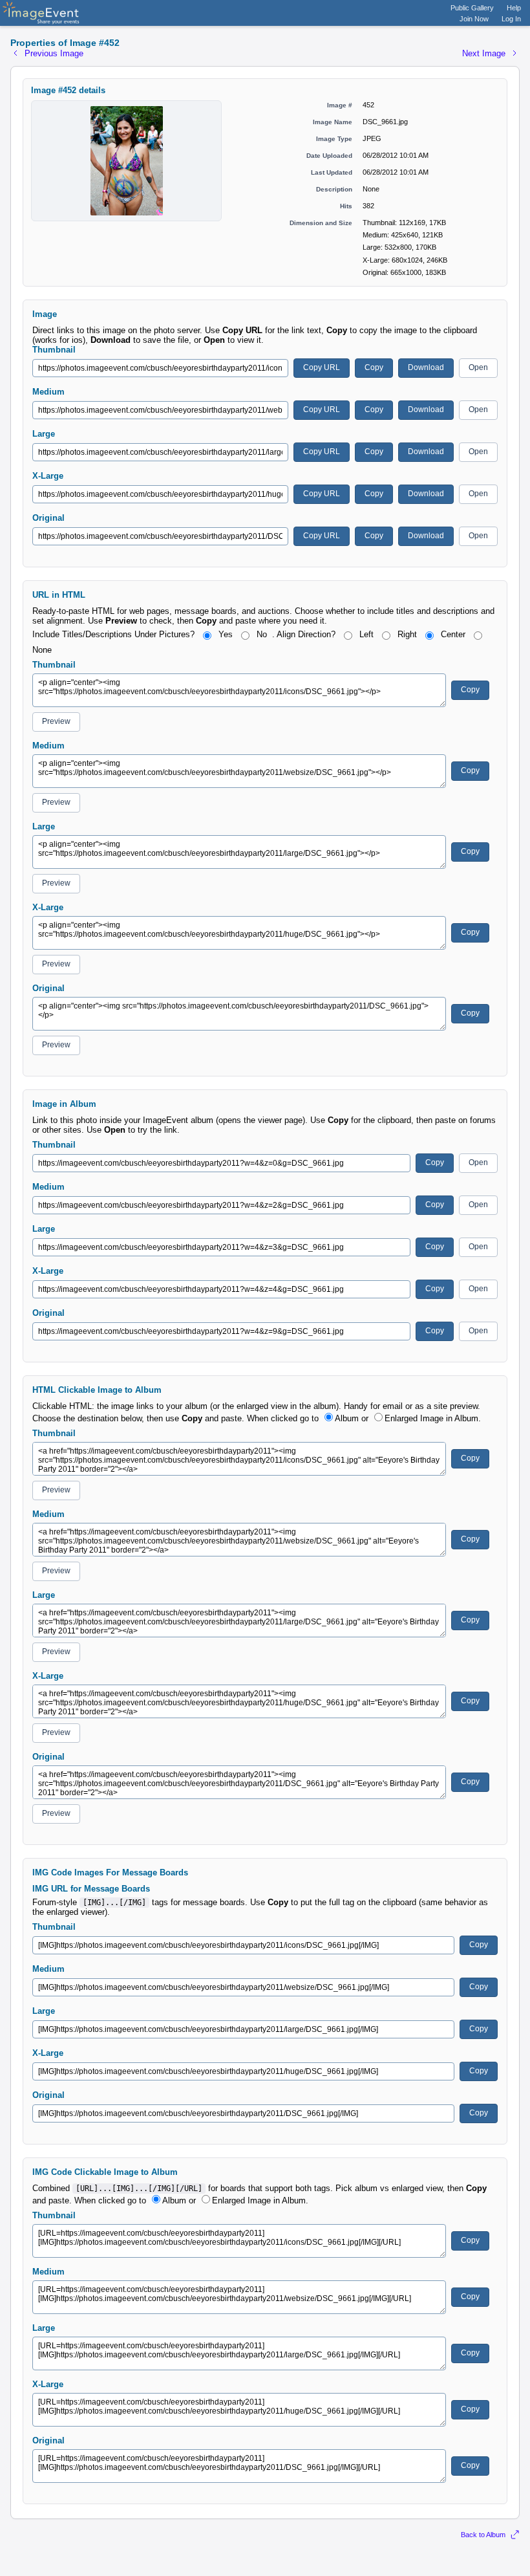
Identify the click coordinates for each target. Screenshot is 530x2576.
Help (514, 8)
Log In (511, 19)
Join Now (474, 19)
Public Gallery (472, 8)
